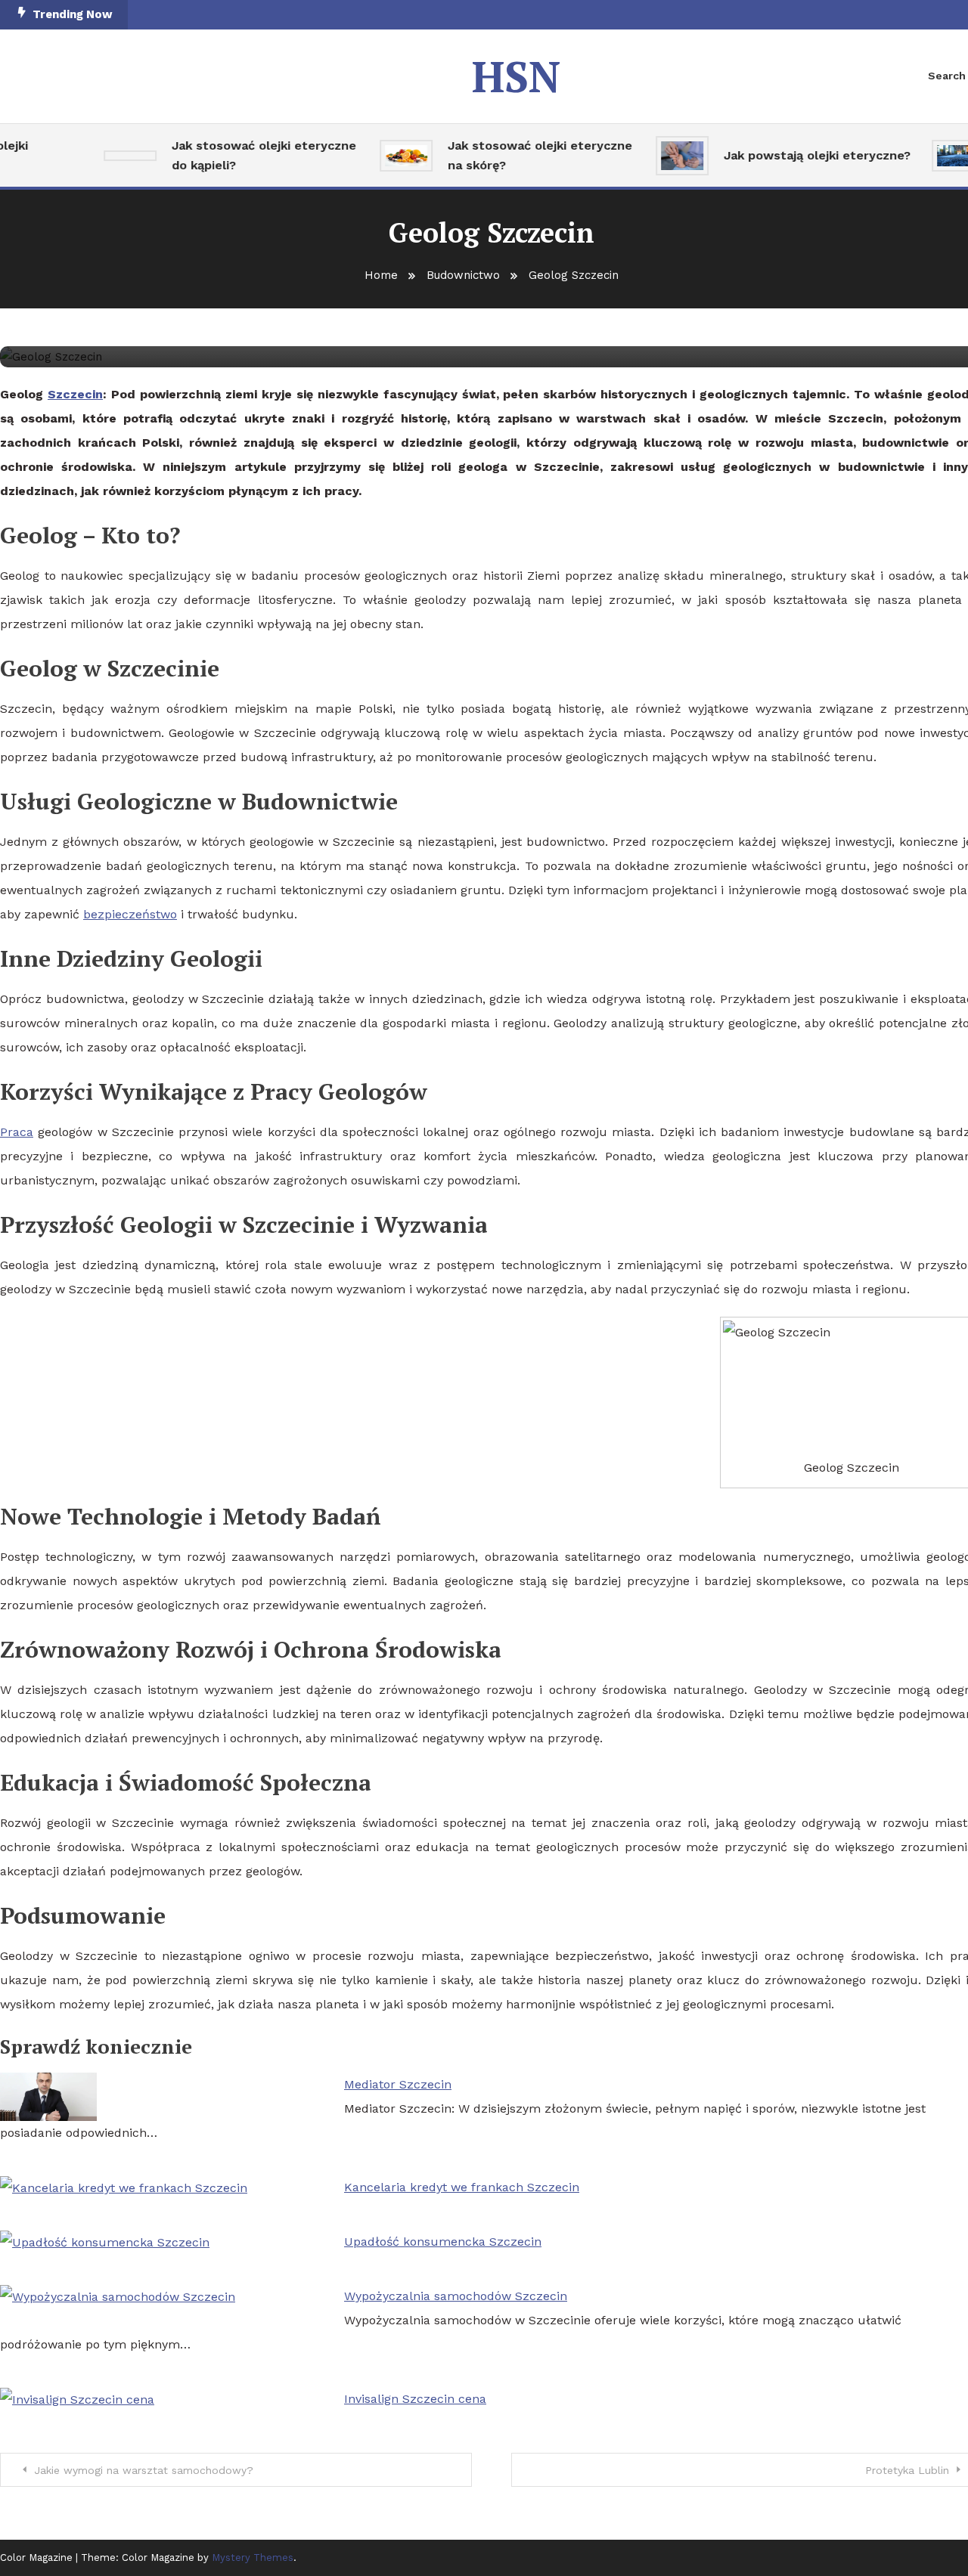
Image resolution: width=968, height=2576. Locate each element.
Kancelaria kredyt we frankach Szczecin (462, 2187)
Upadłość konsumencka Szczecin (443, 2242)
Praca (17, 1132)
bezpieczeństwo (130, 914)
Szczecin (75, 394)
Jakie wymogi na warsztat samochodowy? (144, 2470)
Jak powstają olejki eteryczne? (800, 155)
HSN (516, 76)
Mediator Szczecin (398, 2084)
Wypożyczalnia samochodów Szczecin (456, 2296)
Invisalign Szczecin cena (415, 2399)
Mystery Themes (253, 2557)
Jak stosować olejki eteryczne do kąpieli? (247, 155)
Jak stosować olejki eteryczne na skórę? (523, 155)
